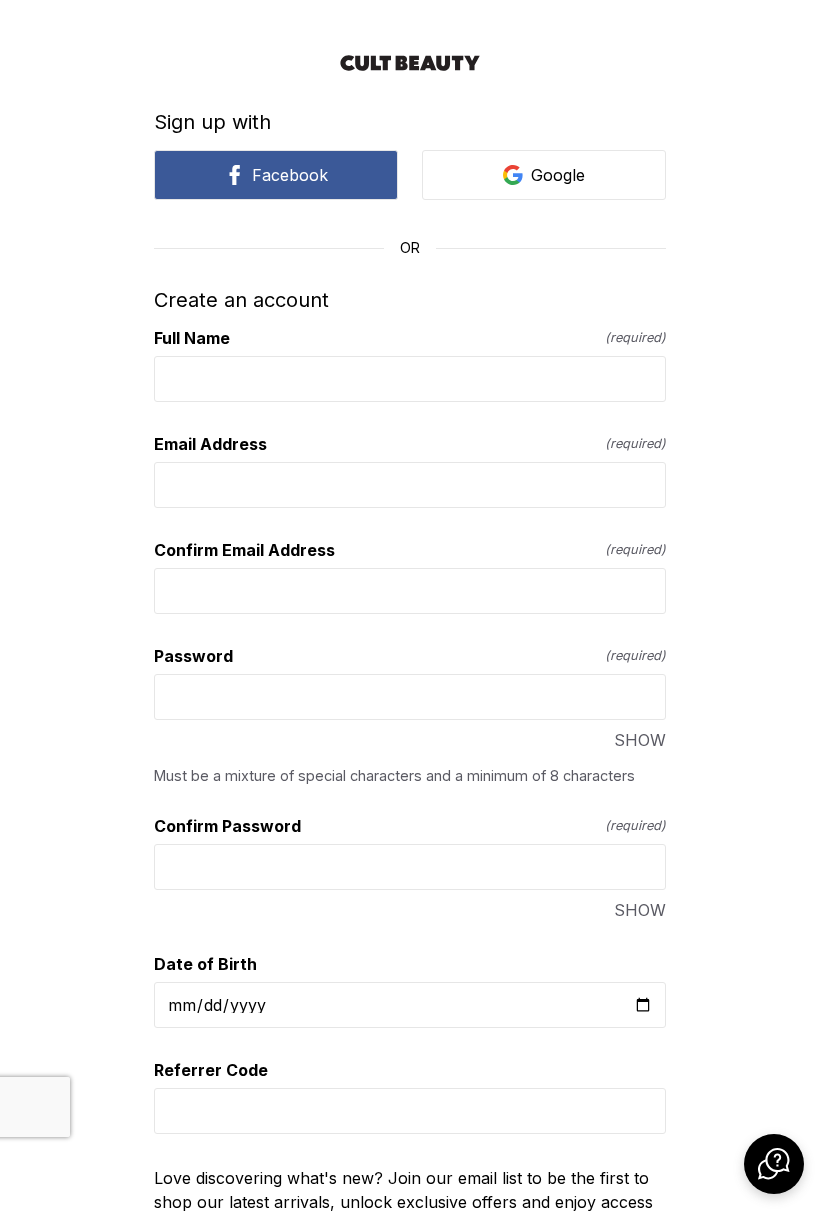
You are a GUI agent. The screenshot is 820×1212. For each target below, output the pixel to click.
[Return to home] (410, 63)
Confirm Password (410, 826)
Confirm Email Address (410, 550)
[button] (774, 1164)
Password (410, 656)
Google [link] (558, 175)
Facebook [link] (290, 175)
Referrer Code (211, 1070)
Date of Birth (205, 964)
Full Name (410, 338)
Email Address (410, 444)
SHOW (640, 740)
